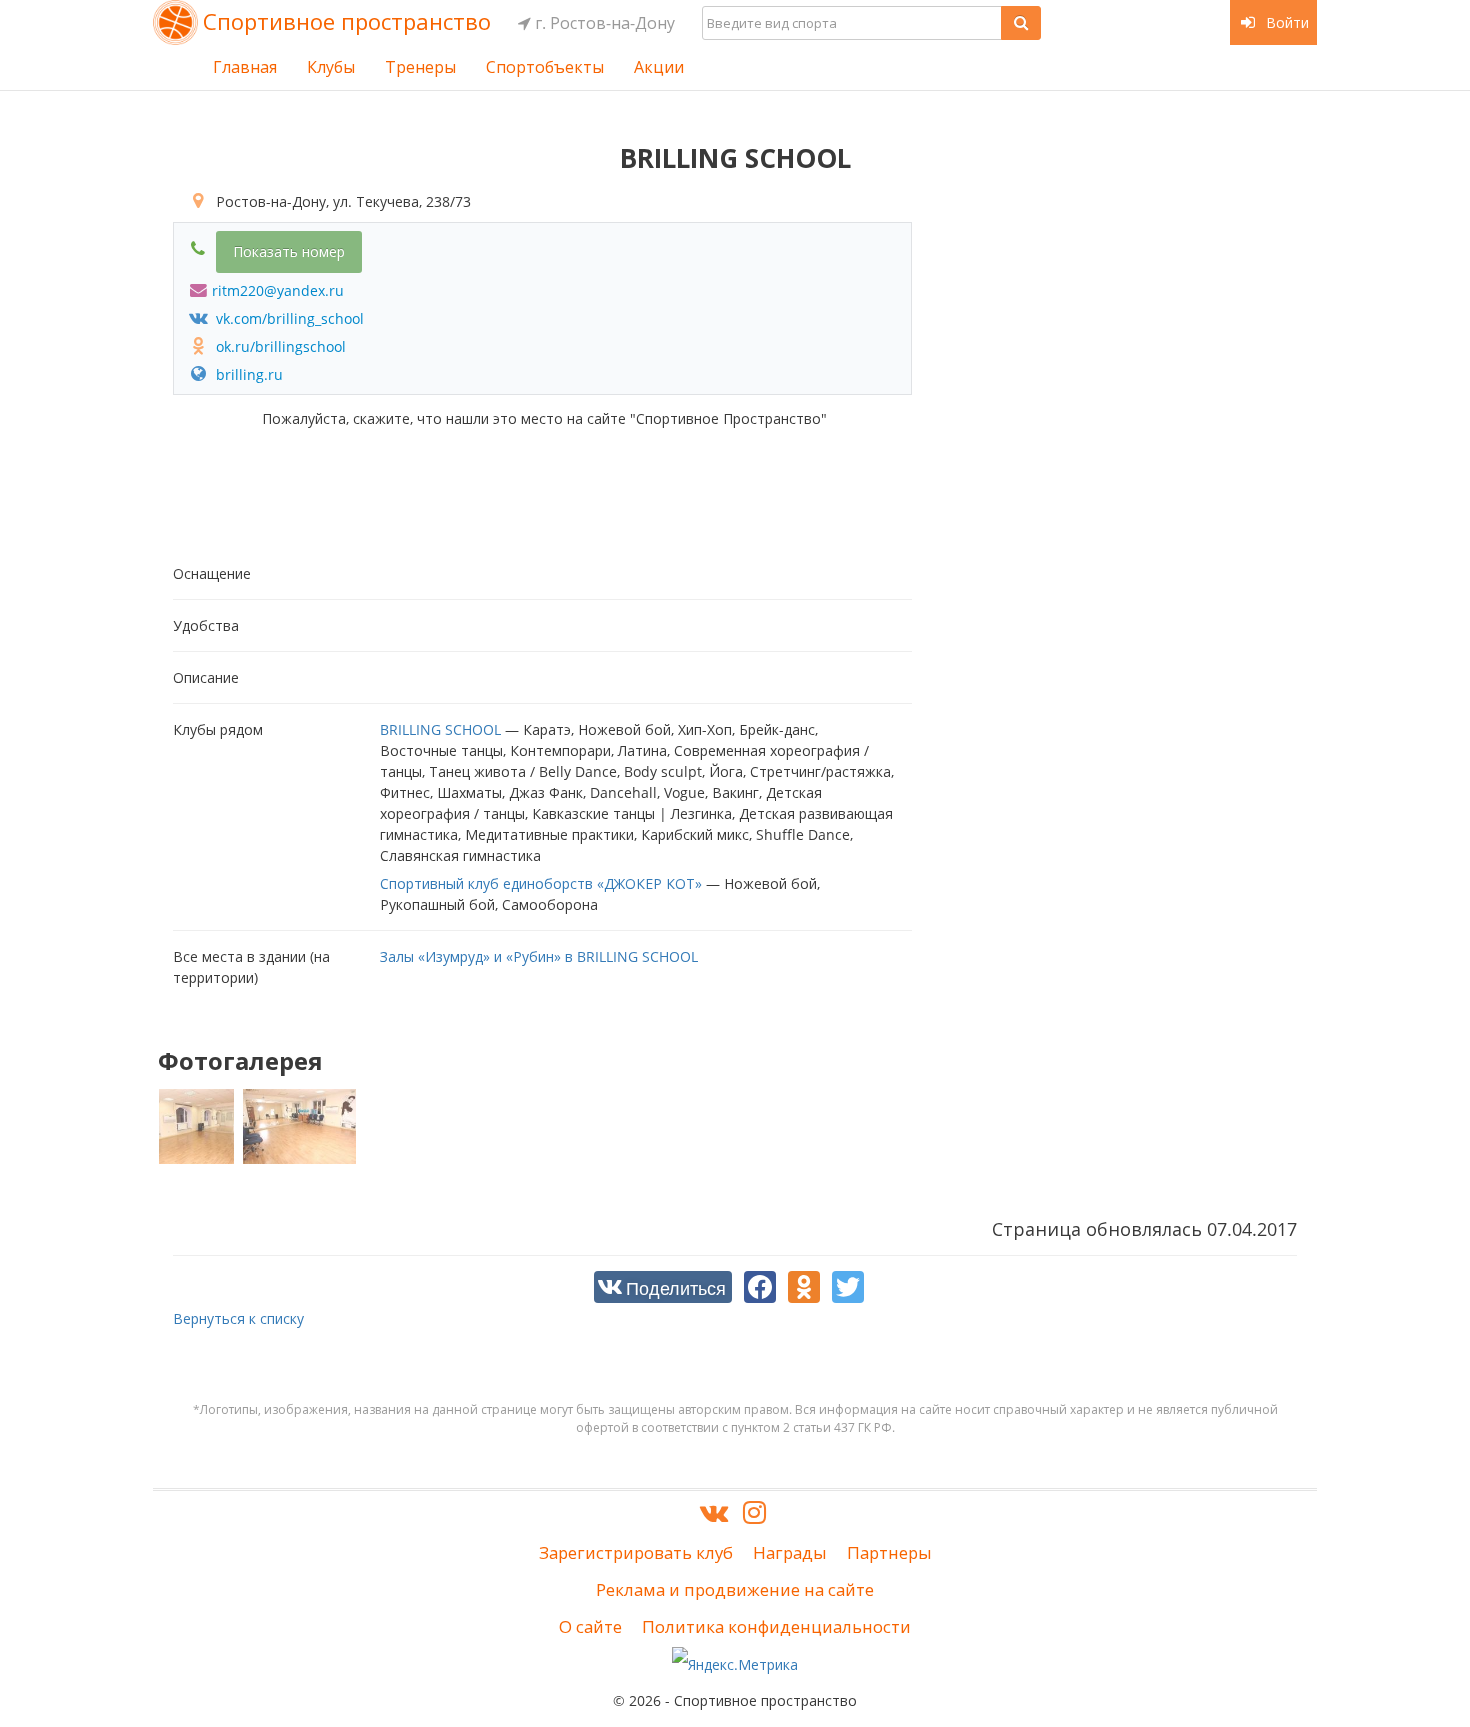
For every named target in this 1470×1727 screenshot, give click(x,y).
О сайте (590, 1626)
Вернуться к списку (238, 1318)
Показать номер (289, 251)
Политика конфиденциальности (776, 1626)
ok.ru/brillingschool (279, 346)
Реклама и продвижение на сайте (735, 1589)
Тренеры (420, 67)
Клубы (331, 67)
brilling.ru (247, 374)
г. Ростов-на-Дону (603, 23)
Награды (790, 1552)
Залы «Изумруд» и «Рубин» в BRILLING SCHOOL (539, 956)
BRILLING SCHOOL (440, 729)
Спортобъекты (545, 67)
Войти (1285, 22)
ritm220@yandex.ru (278, 290)
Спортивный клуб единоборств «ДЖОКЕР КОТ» (541, 883)
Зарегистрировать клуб (636, 1552)
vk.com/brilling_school (288, 318)
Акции (659, 67)
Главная (245, 67)
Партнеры (889, 1552)
